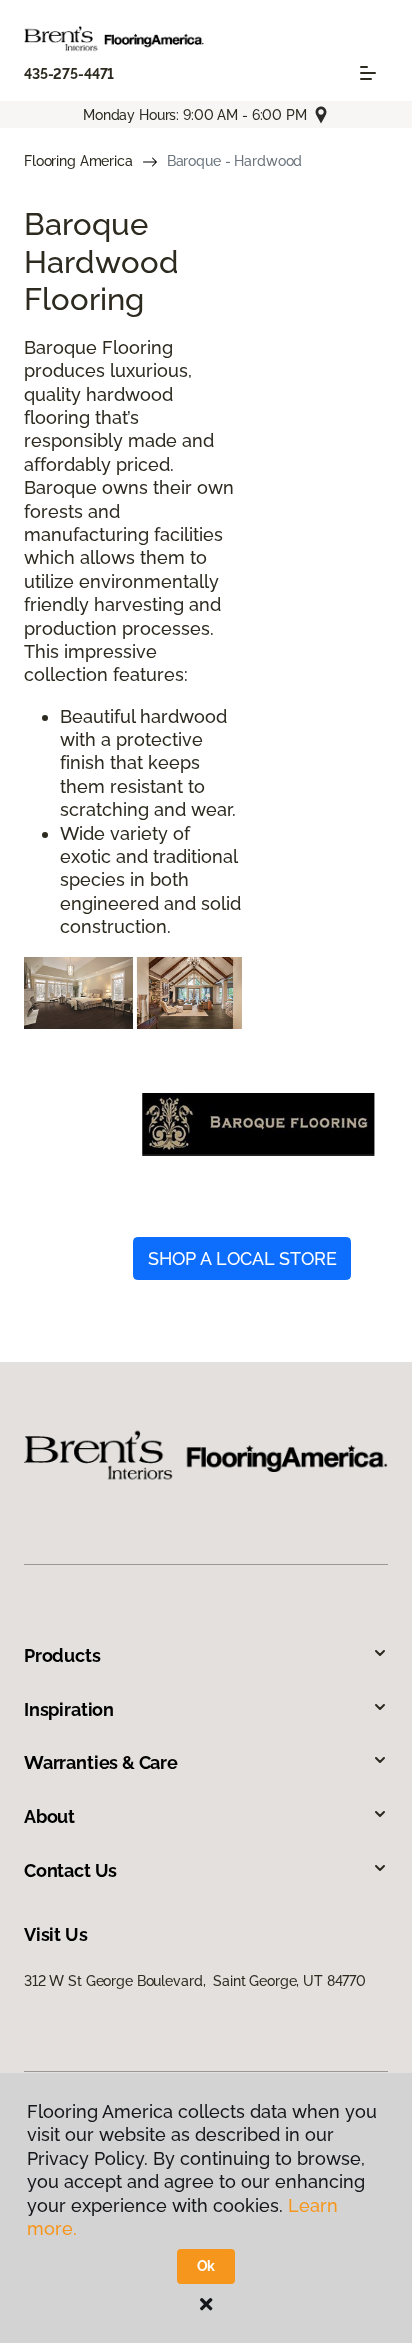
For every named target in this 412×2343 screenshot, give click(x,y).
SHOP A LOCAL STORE (242, 1258)
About (49, 1816)
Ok (206, 2266)
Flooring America (78, 161)
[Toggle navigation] (368, 73)
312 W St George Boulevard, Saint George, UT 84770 (195, 1981)
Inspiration (69, 1709)
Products (62, 1655)
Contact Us (70, 1870)
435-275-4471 (69, 74)
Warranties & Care (101, 1762)
